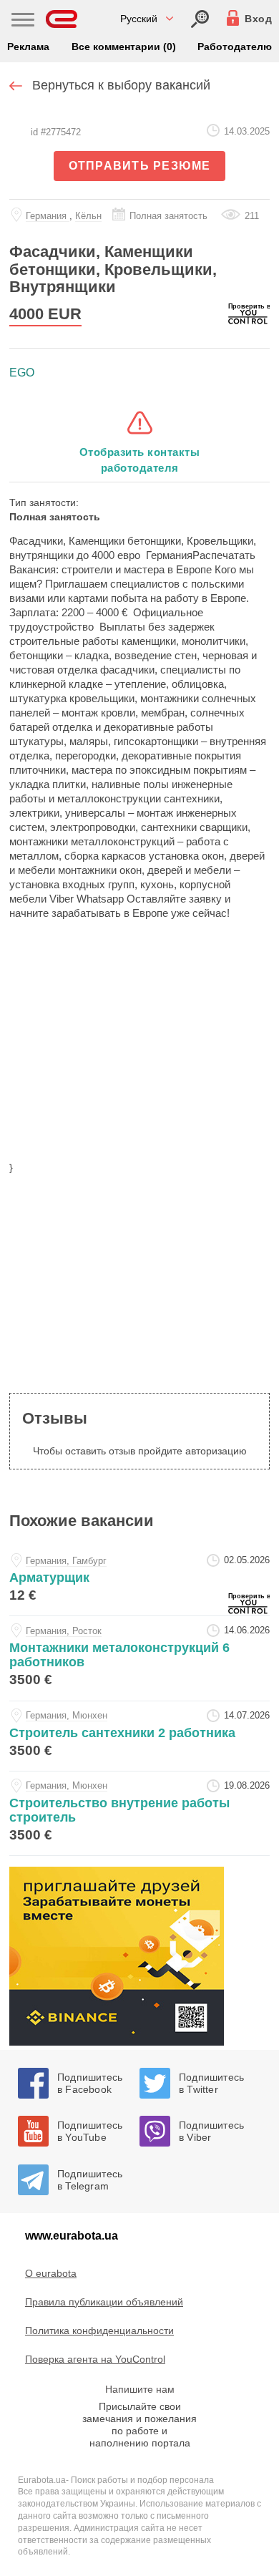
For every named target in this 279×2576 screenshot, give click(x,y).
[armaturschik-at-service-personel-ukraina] (139, 1581)
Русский (139, 19)
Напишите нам (140, 2389)
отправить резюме (140, 166)
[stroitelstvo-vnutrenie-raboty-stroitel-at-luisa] (139, 1813)
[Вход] (200, 19)
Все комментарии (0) (124, 47)
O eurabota (51, 2273)
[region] (139, 1049)
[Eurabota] (62, 19)
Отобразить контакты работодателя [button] (140, 460)
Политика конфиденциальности (99, 2330)
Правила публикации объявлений (104, 2302)
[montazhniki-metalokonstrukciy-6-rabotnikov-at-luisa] (139, 1658)
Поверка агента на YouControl (95, 2359)
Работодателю (235, 47)
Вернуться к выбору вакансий (121, 85)
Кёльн (88, 216)
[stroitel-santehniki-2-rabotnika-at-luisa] (139, 1736)
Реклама (28, 47)
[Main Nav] (23, 21)
